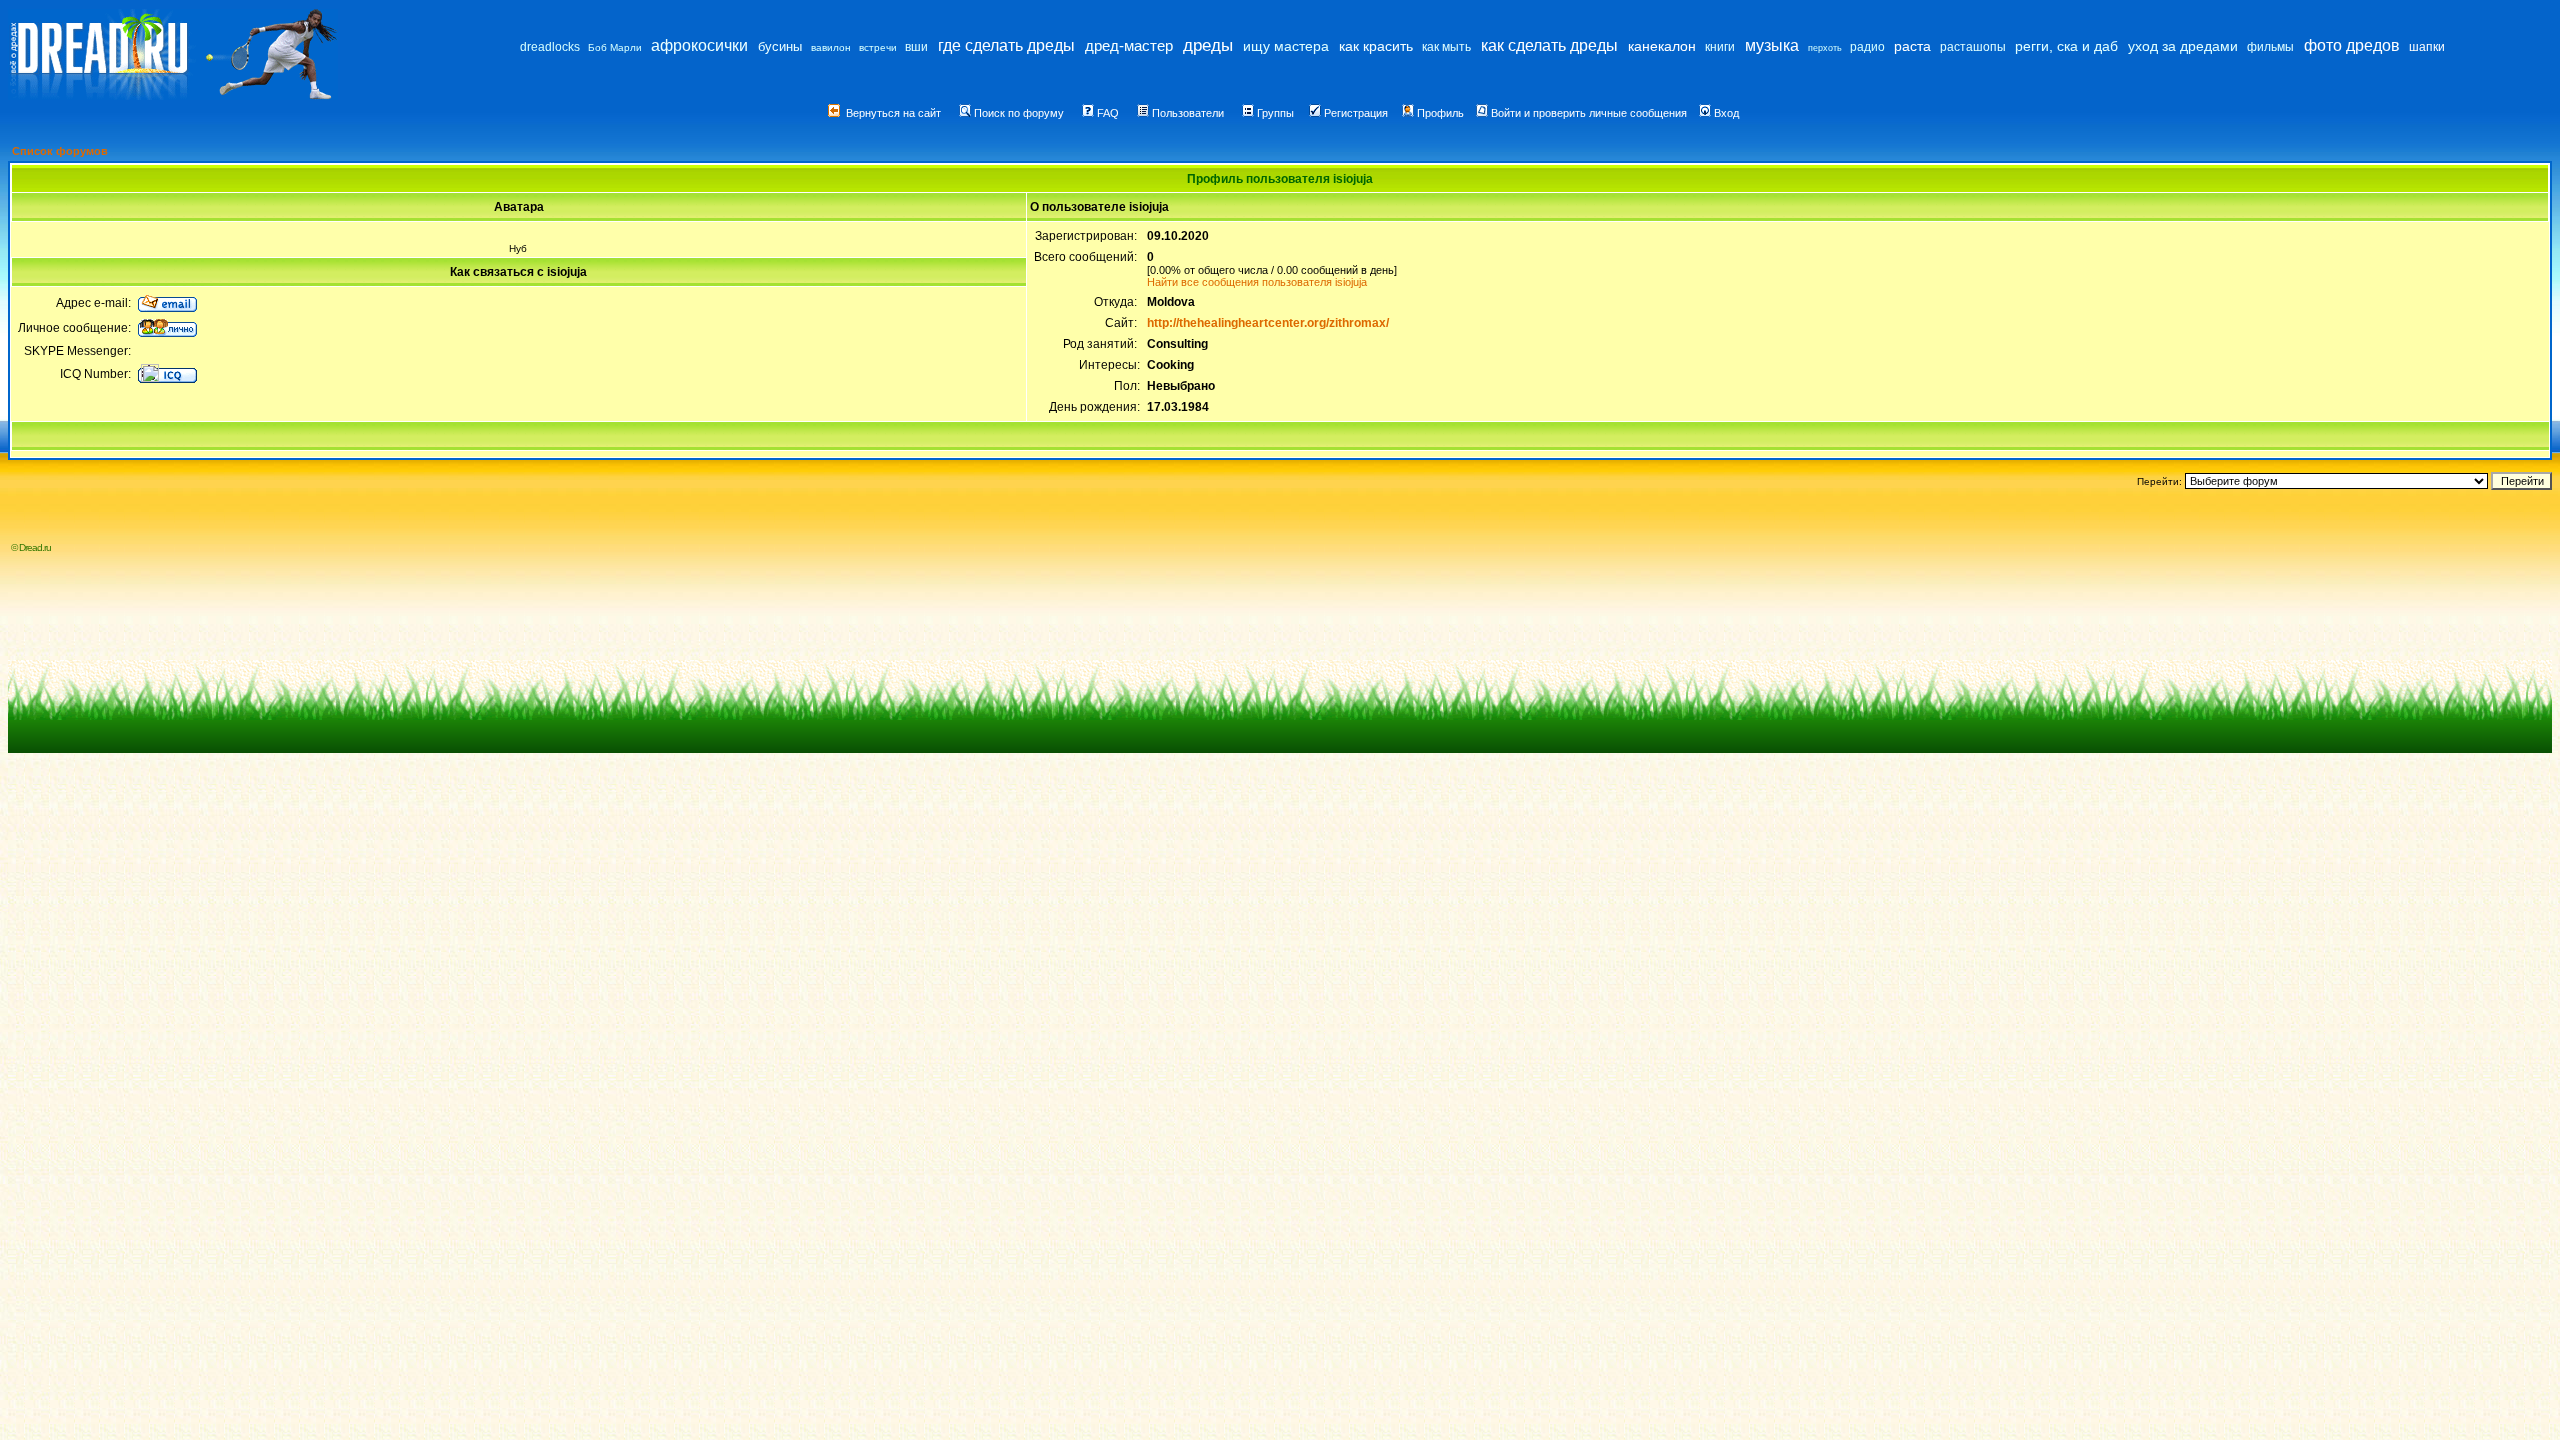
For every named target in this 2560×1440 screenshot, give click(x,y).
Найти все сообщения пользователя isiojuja (1257, 282)
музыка (1772, 45)
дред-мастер (1129, 45)
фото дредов (2352, 45)
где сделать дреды (1006, 45)
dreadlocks (550, 47)
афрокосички (699, 45)
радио (1867, 47)
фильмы (2270, 47)
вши (916, 47)
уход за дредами (2183, 46)
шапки (2427, 47)
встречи (878, 47)
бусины (780, 46)
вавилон (831, 47)
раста (1912, 46)
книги (1720, 47)
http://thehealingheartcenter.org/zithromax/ (1268, 323)
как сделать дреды (1549, 45)
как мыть (1446, 47)
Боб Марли (615, 47)
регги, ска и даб (2066, 46)
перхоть (1825, 48)
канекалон (1662, 46)
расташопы (1973, 47)
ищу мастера (1286, 46)
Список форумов (60, 151)
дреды (1208, 45)
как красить (1376, 46)
